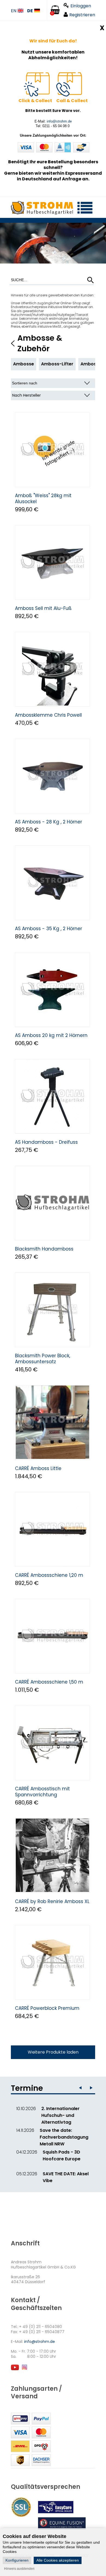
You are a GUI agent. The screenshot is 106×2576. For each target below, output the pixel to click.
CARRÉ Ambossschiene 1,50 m (49, 1682)
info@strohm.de (59, 121)
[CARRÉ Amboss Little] (52, 1423)
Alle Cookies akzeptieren (58, 2560)
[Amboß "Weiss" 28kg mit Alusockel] (52, 450)
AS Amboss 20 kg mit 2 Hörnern (51, 1035)
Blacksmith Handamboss (44, 1249)
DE (30, 11)
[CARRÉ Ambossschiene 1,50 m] (52, 1636)
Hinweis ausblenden (19, 2569)
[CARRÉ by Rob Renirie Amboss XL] (52, 1856)
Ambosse (24, 364)
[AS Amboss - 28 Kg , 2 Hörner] (52, 776)
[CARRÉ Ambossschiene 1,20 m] (52, 1529)
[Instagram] (24, 2370)
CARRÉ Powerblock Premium (47, 2008)
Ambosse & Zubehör (40, 343)
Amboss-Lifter (57, 364)
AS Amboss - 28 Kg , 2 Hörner (49, 822)
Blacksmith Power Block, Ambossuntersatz (43, 1359)
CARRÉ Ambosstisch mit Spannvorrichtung (42, 1792)
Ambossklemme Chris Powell (48, 715)
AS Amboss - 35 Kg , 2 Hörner (49, 929)
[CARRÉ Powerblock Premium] (52, 1962)
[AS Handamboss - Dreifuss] (52, 1096)
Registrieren (82, 15)
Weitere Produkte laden (53, 2052)
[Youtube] (15, 2370)
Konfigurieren (17, 2560)
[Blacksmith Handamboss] (52, 1203)
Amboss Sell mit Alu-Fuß (43, 608)
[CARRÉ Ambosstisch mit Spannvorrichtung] (52, 1743)
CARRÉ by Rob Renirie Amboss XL (52, 1901)
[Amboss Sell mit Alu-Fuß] (52, 562)
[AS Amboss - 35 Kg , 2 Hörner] (52, 883)
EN (14, 11)
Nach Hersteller (26, 395)
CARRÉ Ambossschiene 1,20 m (49, 1575)
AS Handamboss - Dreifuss (46, 1142)
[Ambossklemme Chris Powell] (52, 669)
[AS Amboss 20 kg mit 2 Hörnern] (52, 990)
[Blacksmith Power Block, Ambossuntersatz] (52, 1310)
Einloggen (81, 6)
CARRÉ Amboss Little (38, 1468)
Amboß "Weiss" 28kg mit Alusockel (43, 499)
